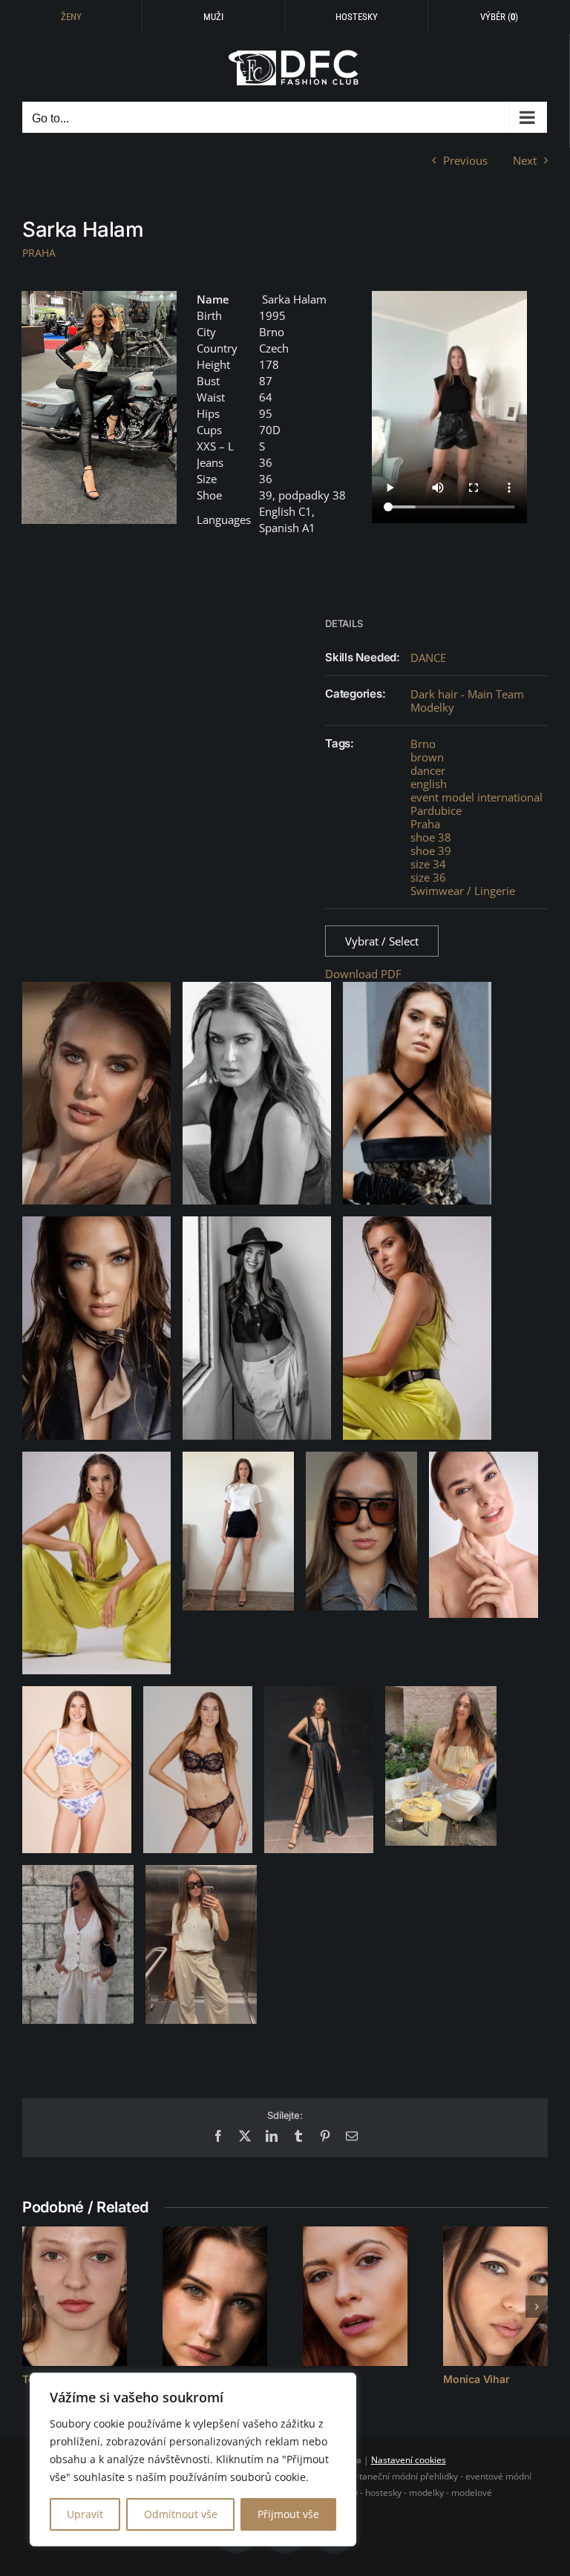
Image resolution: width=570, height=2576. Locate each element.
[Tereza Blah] (75, 2296)
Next (525, 160)
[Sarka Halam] (99, 407)
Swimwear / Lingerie (463, 891)
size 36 (428, 877)
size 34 (428, 864)
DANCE (428, 658)
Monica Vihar (476, 2379)
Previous (465, 160)
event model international (476, 797)
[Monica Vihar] (495, 2296)
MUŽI (213, 17)
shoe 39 (431, 851)
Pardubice (436, 810)
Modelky (432, 707)
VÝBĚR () (499, 17)
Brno (423, 744)
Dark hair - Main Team (467, 694)
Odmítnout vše (181, 2514)
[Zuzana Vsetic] (215, 2296)
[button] (33, 2307)
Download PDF (363, 974)
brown (427, 757)
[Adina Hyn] (355, 2296)
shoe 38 (431, 837)
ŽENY (71, 17)
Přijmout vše (288, 2514)
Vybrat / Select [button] (382, 941)
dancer (428, 770)
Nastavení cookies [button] (409, 2460)
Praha (425, 824)
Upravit (85, 2514)
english (429, 784)
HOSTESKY (357, 17)
